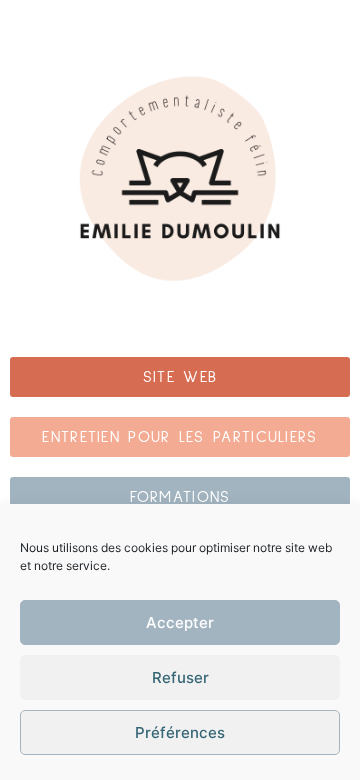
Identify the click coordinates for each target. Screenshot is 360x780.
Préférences (180, 732)
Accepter (180, 622)
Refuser (180, 677)
